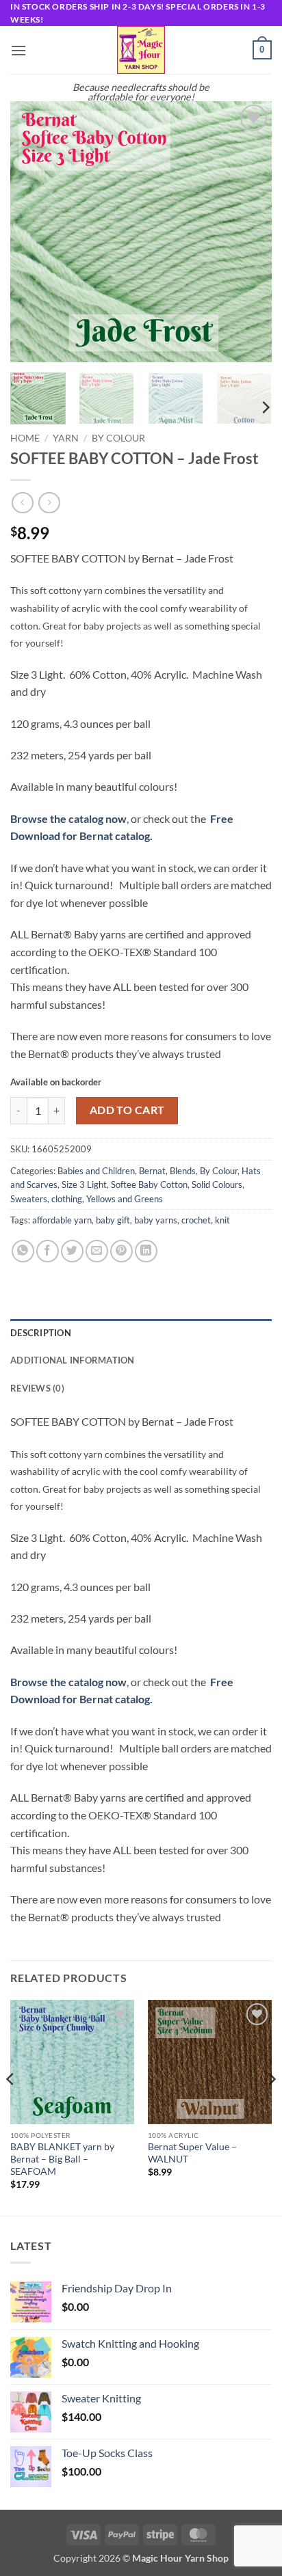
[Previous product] (49, 503)
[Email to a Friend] (97, 1251)
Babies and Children (96, 1171)
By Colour (118, 438)
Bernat (152, 1171)
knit (222, 1220)
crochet (196, 1220)
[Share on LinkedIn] (146, 1251)
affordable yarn (62, 1220)
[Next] (249, 232)
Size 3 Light (84, 1184)
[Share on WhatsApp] (23, 1251)
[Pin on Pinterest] (121, 1251)
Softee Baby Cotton (149, 1184)
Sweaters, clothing (46, 1199)
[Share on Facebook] (48, 1251)
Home (25, 438)
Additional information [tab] (73, 1360)
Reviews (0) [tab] (37, 1388)
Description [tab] (41, 1333)
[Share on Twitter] (72, 1251)
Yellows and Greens (125, 1199)
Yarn (66, 438)
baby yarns (156, 1220)
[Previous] (33, 232)
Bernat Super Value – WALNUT (192, 2153)
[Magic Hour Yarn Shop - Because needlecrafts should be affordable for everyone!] (141, 50)
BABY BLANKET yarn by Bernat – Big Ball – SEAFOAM (62, 2159)
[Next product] (22, 503)
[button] (18, 50)
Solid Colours (217, 1184)
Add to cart (127, 1110)
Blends (183, 1171)
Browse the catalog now (68, 818)
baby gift (113, 1220)
